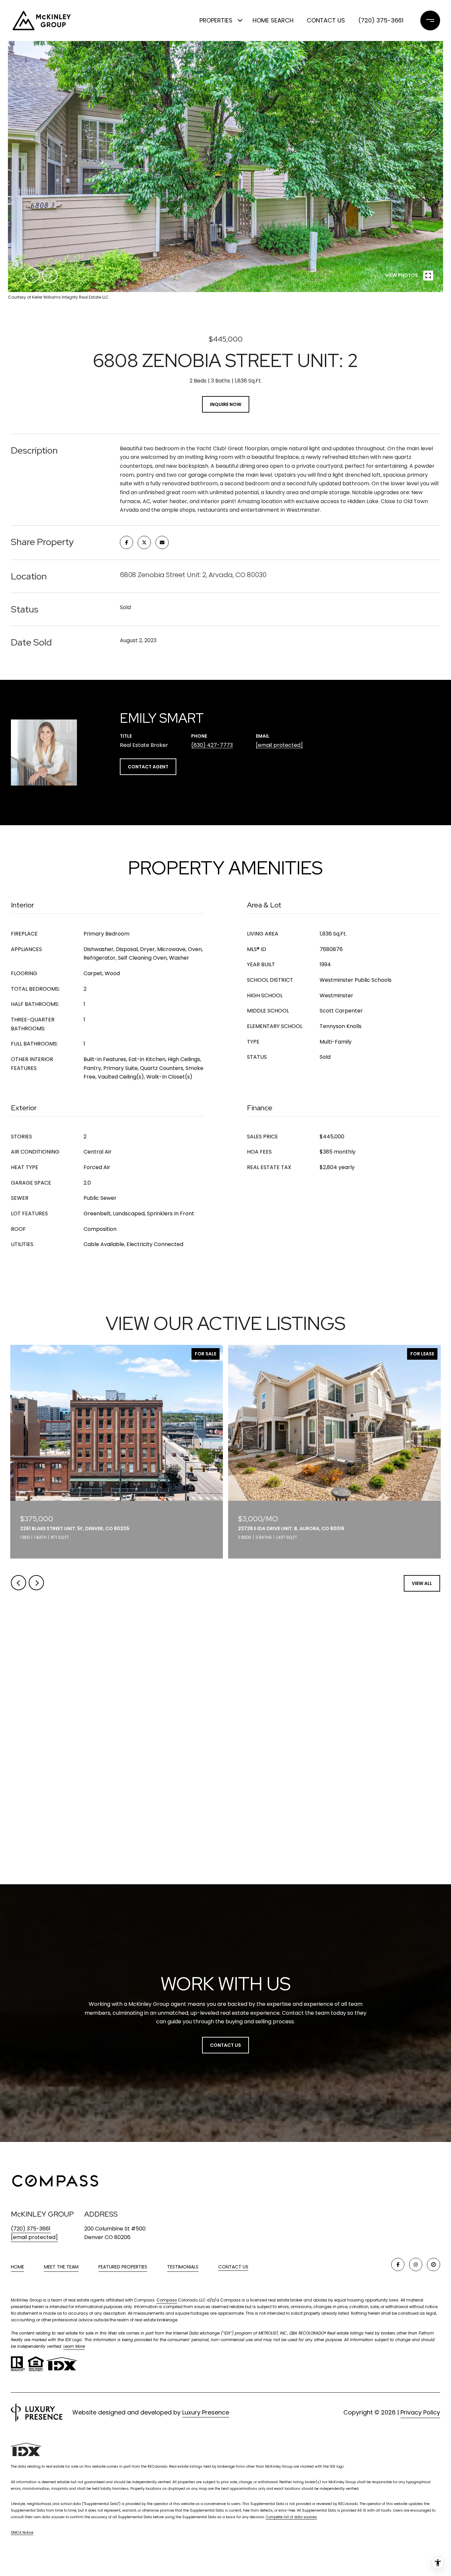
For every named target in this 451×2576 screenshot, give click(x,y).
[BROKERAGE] (434, 2264)
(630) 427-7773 (212, 745)
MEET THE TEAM (61, 2267)
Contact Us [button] (225, 2045)
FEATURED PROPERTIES (123, 2267)
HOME (17, 2267)
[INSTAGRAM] (416, 2264)
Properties (216, 20)
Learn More (74, 2346)
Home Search (273, 20)
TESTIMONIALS (183, 2267)
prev (32, 275)
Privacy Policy (420, 2412)
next (50, 275)
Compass (167, 2300)
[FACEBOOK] (398, 2264)
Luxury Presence (206, 2412)
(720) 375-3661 (381, 20)
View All (422, 1583)
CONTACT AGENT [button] (148, 767)
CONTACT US (233, 2267)
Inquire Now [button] (226, 404)
